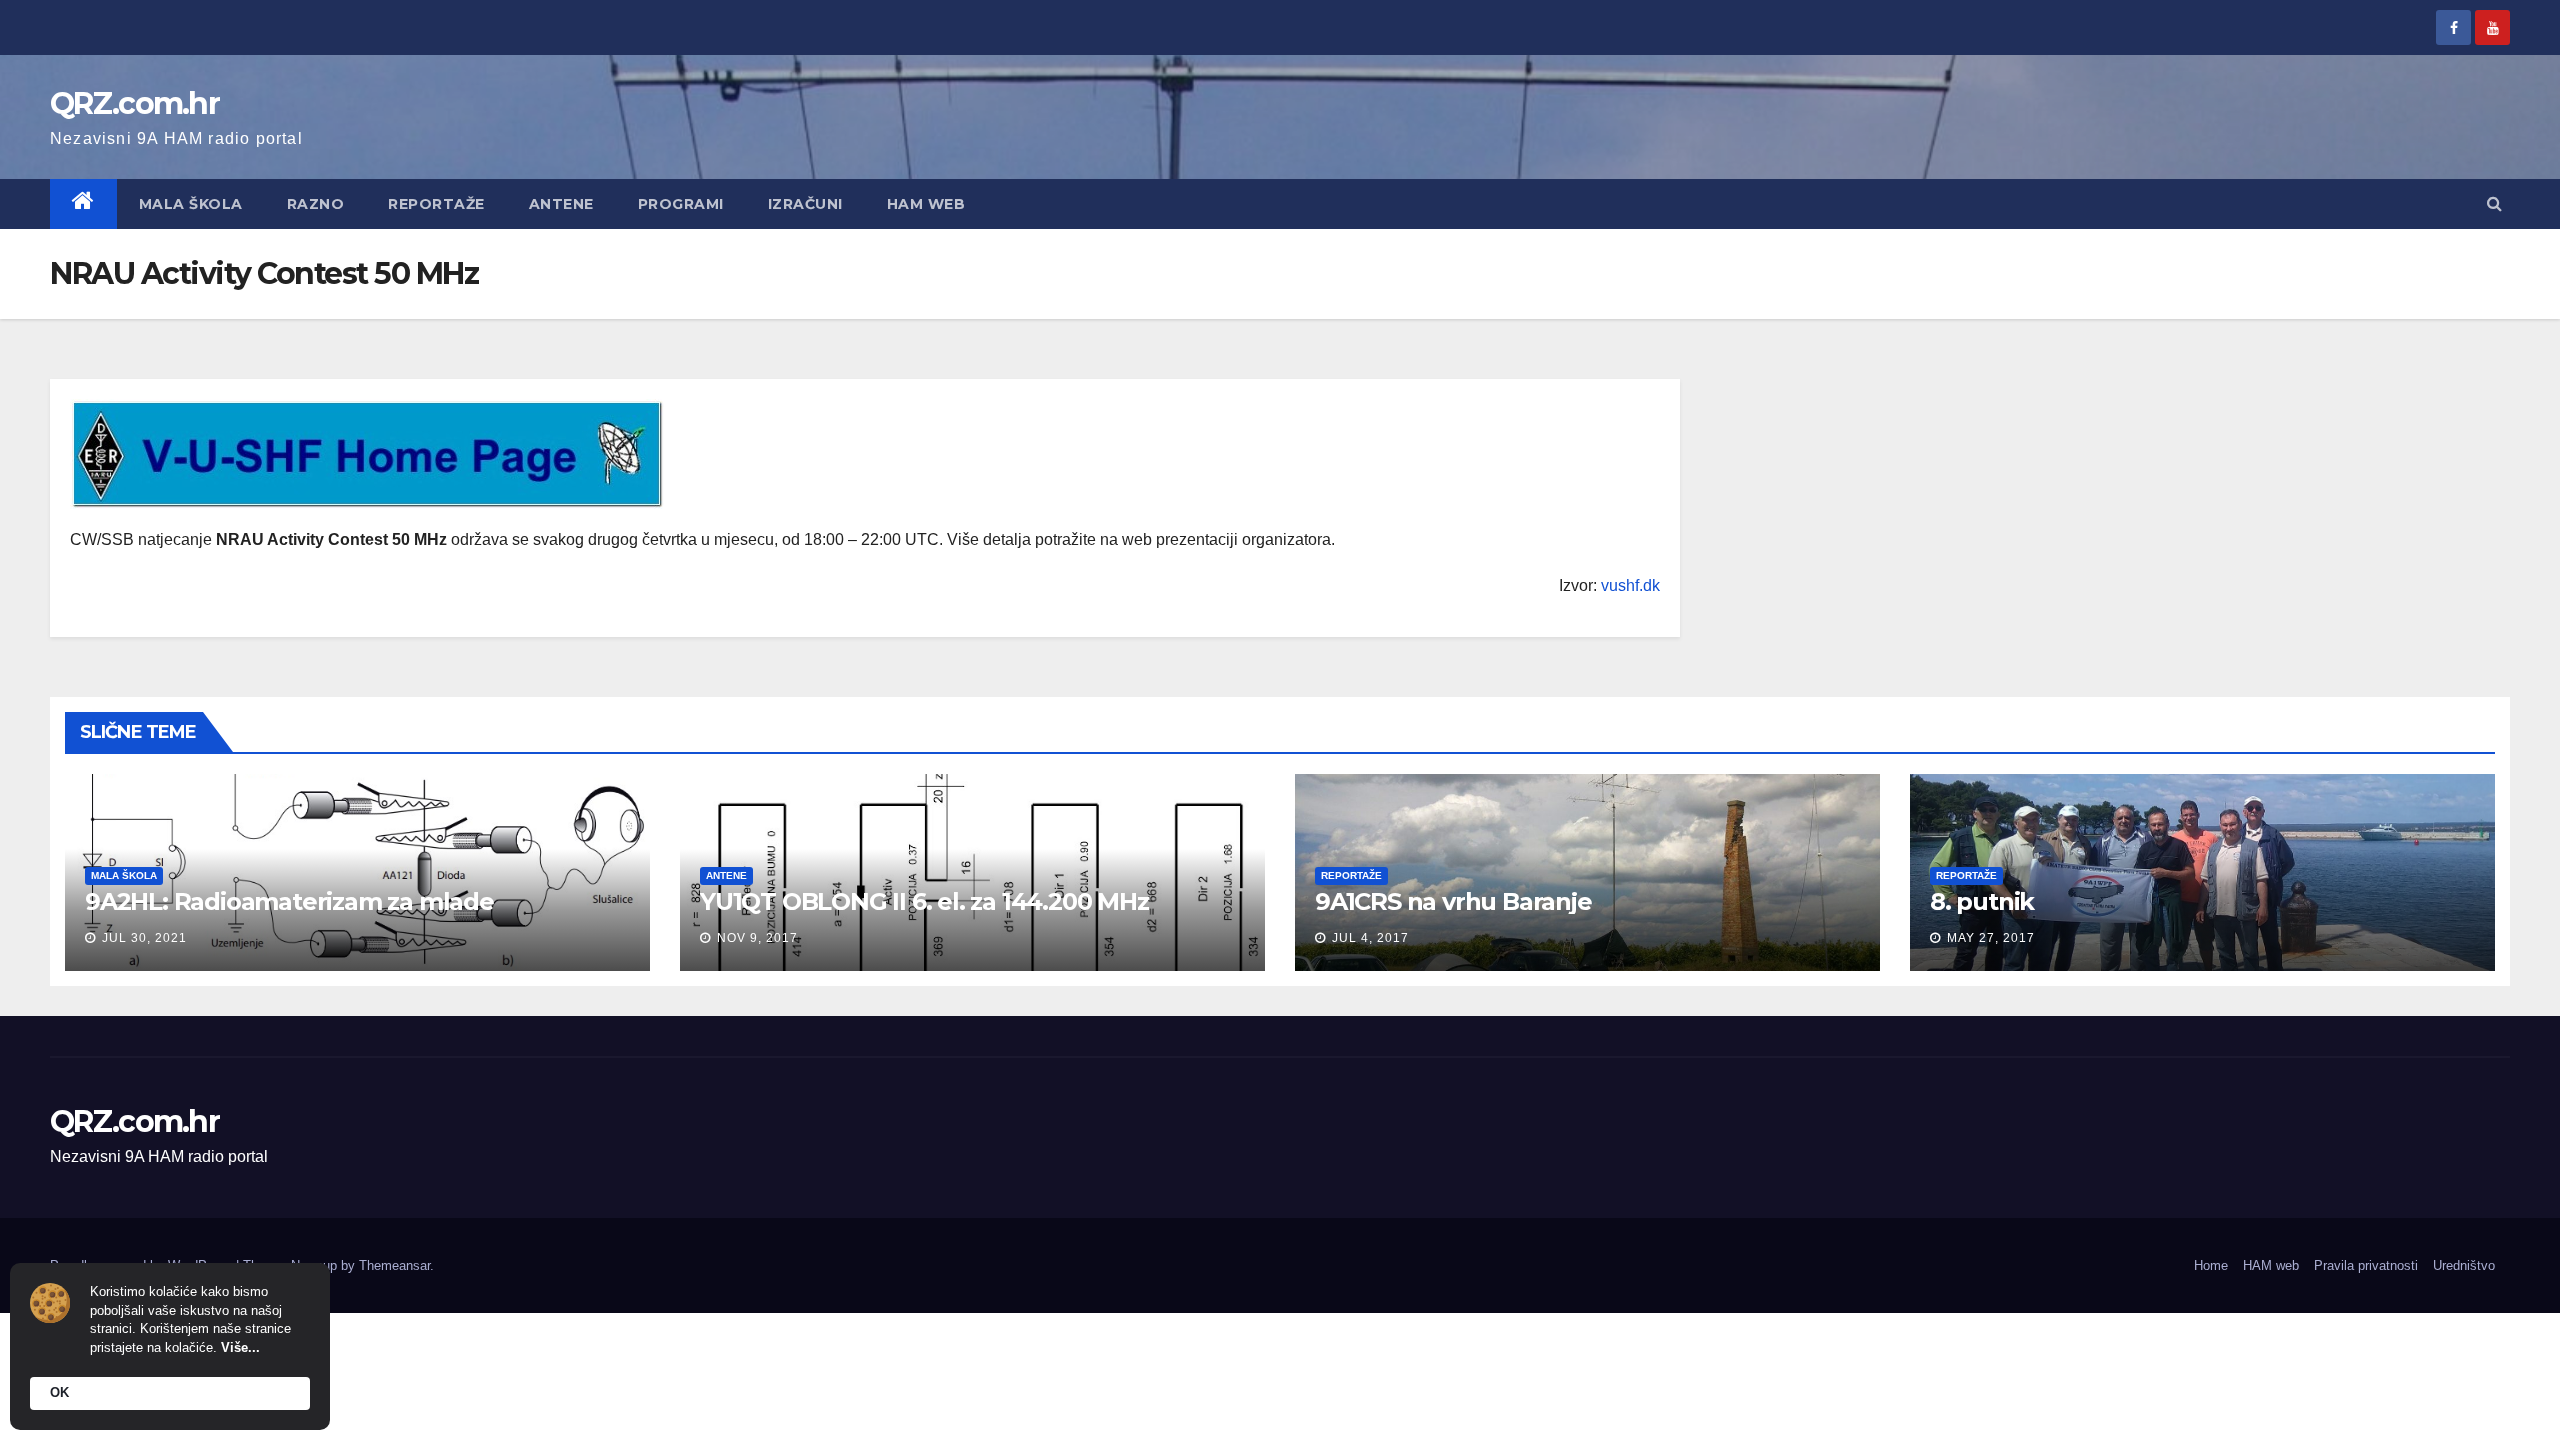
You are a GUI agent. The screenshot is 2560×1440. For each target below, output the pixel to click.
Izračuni (805, 204)
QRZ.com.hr (134, 103)
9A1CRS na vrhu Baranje (1453, 901)
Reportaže (436, 204)
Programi (681, 204)
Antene (561, 204)
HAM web (926, 204)
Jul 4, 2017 (1370, 938)
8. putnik (1982, 901)
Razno (316, 204)
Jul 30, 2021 (144, 938)
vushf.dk (1630, 585)
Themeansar (394, 1265)
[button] (2494, 203)
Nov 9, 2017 (757, 938)
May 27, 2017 (1991, 938)
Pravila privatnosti (2366, 1265)
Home (2211, 1265)
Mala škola (191, 204)
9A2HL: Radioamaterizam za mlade (289, 901)
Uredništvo (2464, 1265)
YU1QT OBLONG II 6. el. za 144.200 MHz (924, 901)
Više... (240, 1347)
